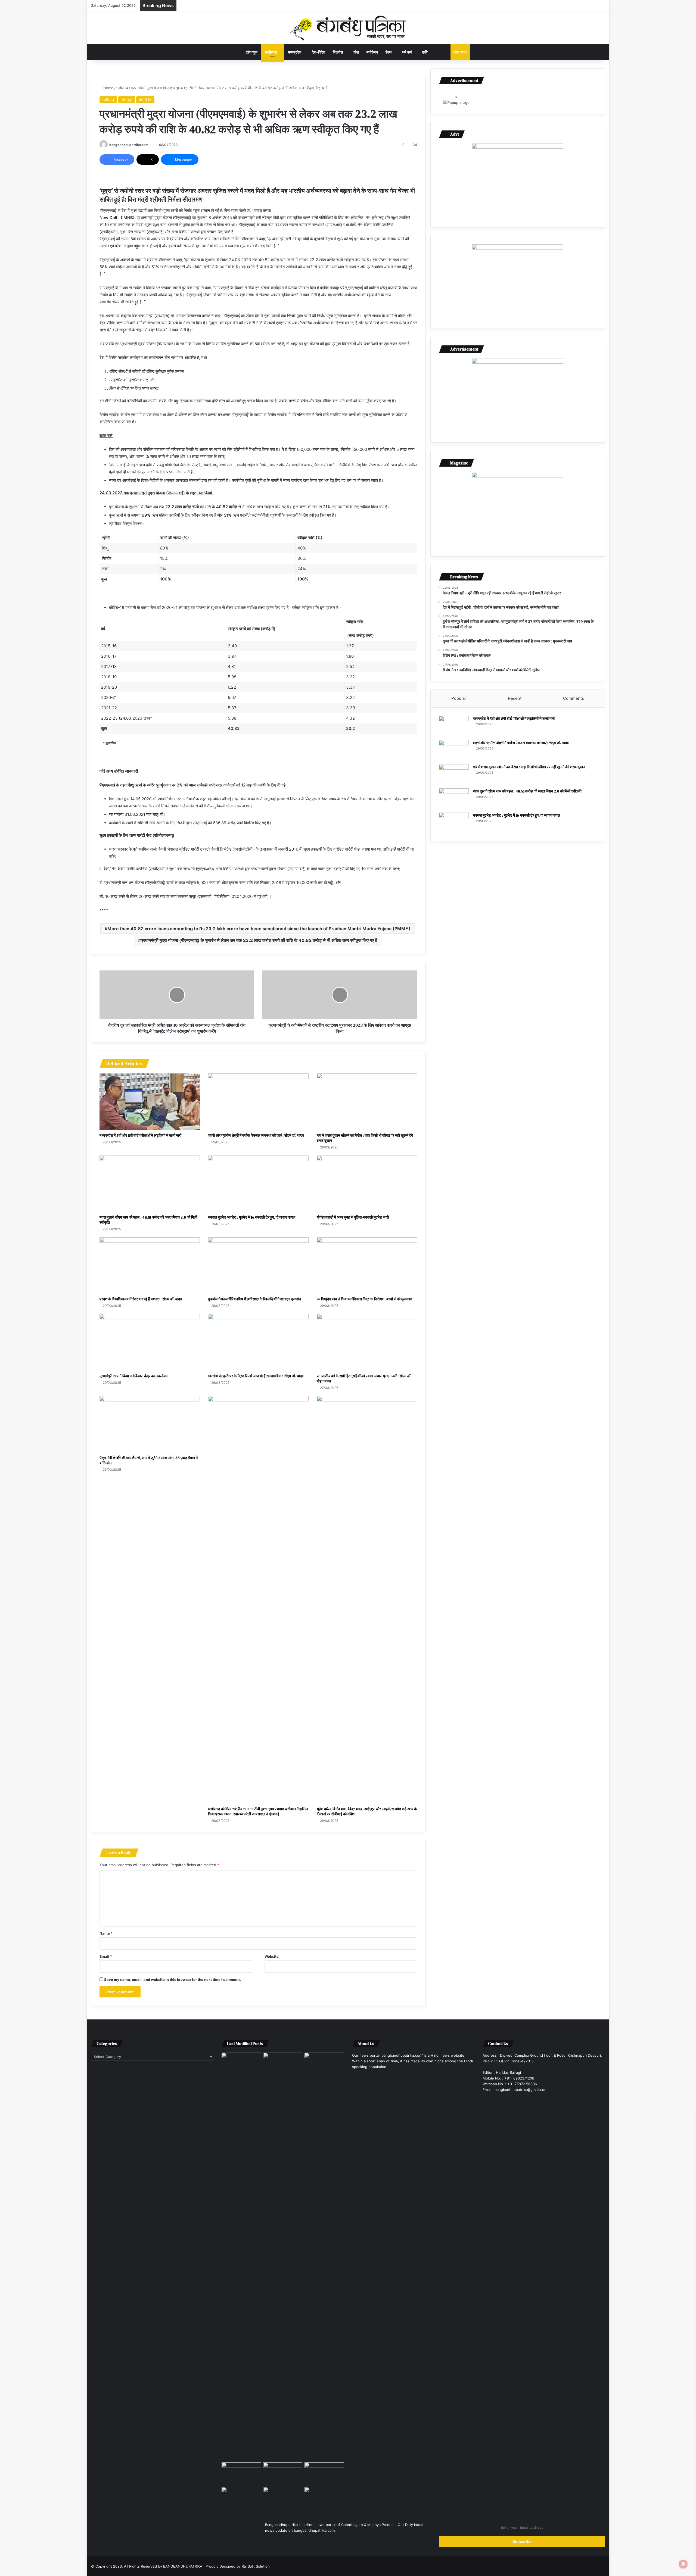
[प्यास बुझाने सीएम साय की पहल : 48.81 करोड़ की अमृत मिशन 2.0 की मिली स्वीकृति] (150, 1184)
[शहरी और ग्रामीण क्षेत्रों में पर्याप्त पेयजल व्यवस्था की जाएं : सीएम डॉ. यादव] (258, 1102)
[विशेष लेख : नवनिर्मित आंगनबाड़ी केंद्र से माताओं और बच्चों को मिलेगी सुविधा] (241, 2498)
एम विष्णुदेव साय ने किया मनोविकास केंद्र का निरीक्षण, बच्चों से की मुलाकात (364, 1299)
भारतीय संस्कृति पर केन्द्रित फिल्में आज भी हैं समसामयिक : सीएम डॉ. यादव (256, 1376)
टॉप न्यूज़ (252, 52)
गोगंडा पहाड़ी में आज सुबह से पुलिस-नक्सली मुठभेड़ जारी (353, 1217)
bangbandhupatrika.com (129, 145)
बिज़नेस (338, 52)
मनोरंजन (372, 52)
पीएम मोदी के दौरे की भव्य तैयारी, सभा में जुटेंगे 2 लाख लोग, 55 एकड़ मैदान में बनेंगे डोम (149, 1460)
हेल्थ (389, 52)
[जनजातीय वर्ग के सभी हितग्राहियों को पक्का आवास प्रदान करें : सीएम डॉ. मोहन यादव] (367, 1342)
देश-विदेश (319, 52)
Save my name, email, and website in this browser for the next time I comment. (173, 1979)
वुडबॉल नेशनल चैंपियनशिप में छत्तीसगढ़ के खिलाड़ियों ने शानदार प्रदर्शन (254, 1299)
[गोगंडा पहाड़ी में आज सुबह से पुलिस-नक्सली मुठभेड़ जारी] (367, 1184)
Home (108, 88)
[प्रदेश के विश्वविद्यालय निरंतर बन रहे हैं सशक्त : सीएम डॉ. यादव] (150, 1266)
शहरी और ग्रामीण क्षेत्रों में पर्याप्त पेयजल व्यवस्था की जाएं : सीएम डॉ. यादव (256, 1135)
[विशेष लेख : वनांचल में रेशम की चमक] (324, 2474)
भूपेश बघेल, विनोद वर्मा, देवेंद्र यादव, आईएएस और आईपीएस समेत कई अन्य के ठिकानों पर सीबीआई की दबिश (367, 1811)
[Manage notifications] (683, 2564)
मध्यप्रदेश (295, 52)
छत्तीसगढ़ (271, 52)
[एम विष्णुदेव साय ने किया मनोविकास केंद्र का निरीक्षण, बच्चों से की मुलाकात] (367, 1266)
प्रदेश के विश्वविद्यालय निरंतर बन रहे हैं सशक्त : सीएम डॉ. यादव (141, 1299)
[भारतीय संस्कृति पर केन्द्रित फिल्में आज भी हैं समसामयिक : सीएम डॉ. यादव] (258, 1342)
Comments (574, 698)
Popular (459, 698)
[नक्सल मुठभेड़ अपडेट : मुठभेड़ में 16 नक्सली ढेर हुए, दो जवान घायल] (258, 1184)
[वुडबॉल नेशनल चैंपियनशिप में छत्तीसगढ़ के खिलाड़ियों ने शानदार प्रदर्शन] (258, 1266)
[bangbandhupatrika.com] (348, 28)
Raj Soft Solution (256, 2566)
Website (272, 1956)
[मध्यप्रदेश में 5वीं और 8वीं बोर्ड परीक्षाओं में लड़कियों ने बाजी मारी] (150, 1102)
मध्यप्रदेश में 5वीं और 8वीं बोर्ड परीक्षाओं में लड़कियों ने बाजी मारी (140, 1135)
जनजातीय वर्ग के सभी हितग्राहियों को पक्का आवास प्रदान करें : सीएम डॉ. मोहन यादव (364, 1378)
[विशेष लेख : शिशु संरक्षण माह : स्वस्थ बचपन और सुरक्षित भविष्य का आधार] (283, 2498)
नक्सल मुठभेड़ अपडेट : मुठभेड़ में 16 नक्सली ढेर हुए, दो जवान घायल (252, 1217)
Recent (515, 698)
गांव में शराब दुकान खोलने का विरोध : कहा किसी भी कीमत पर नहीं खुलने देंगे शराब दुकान (365, 1138)
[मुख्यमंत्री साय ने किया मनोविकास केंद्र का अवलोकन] (150, 1342)
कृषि (425, 52)
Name (106, 1933)
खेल (356, 52)
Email (106, 1956)
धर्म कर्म (407, 52)
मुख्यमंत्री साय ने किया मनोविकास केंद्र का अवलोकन (134, 1376)
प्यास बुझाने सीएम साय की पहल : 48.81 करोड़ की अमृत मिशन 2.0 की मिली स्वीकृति (148, 1220)
